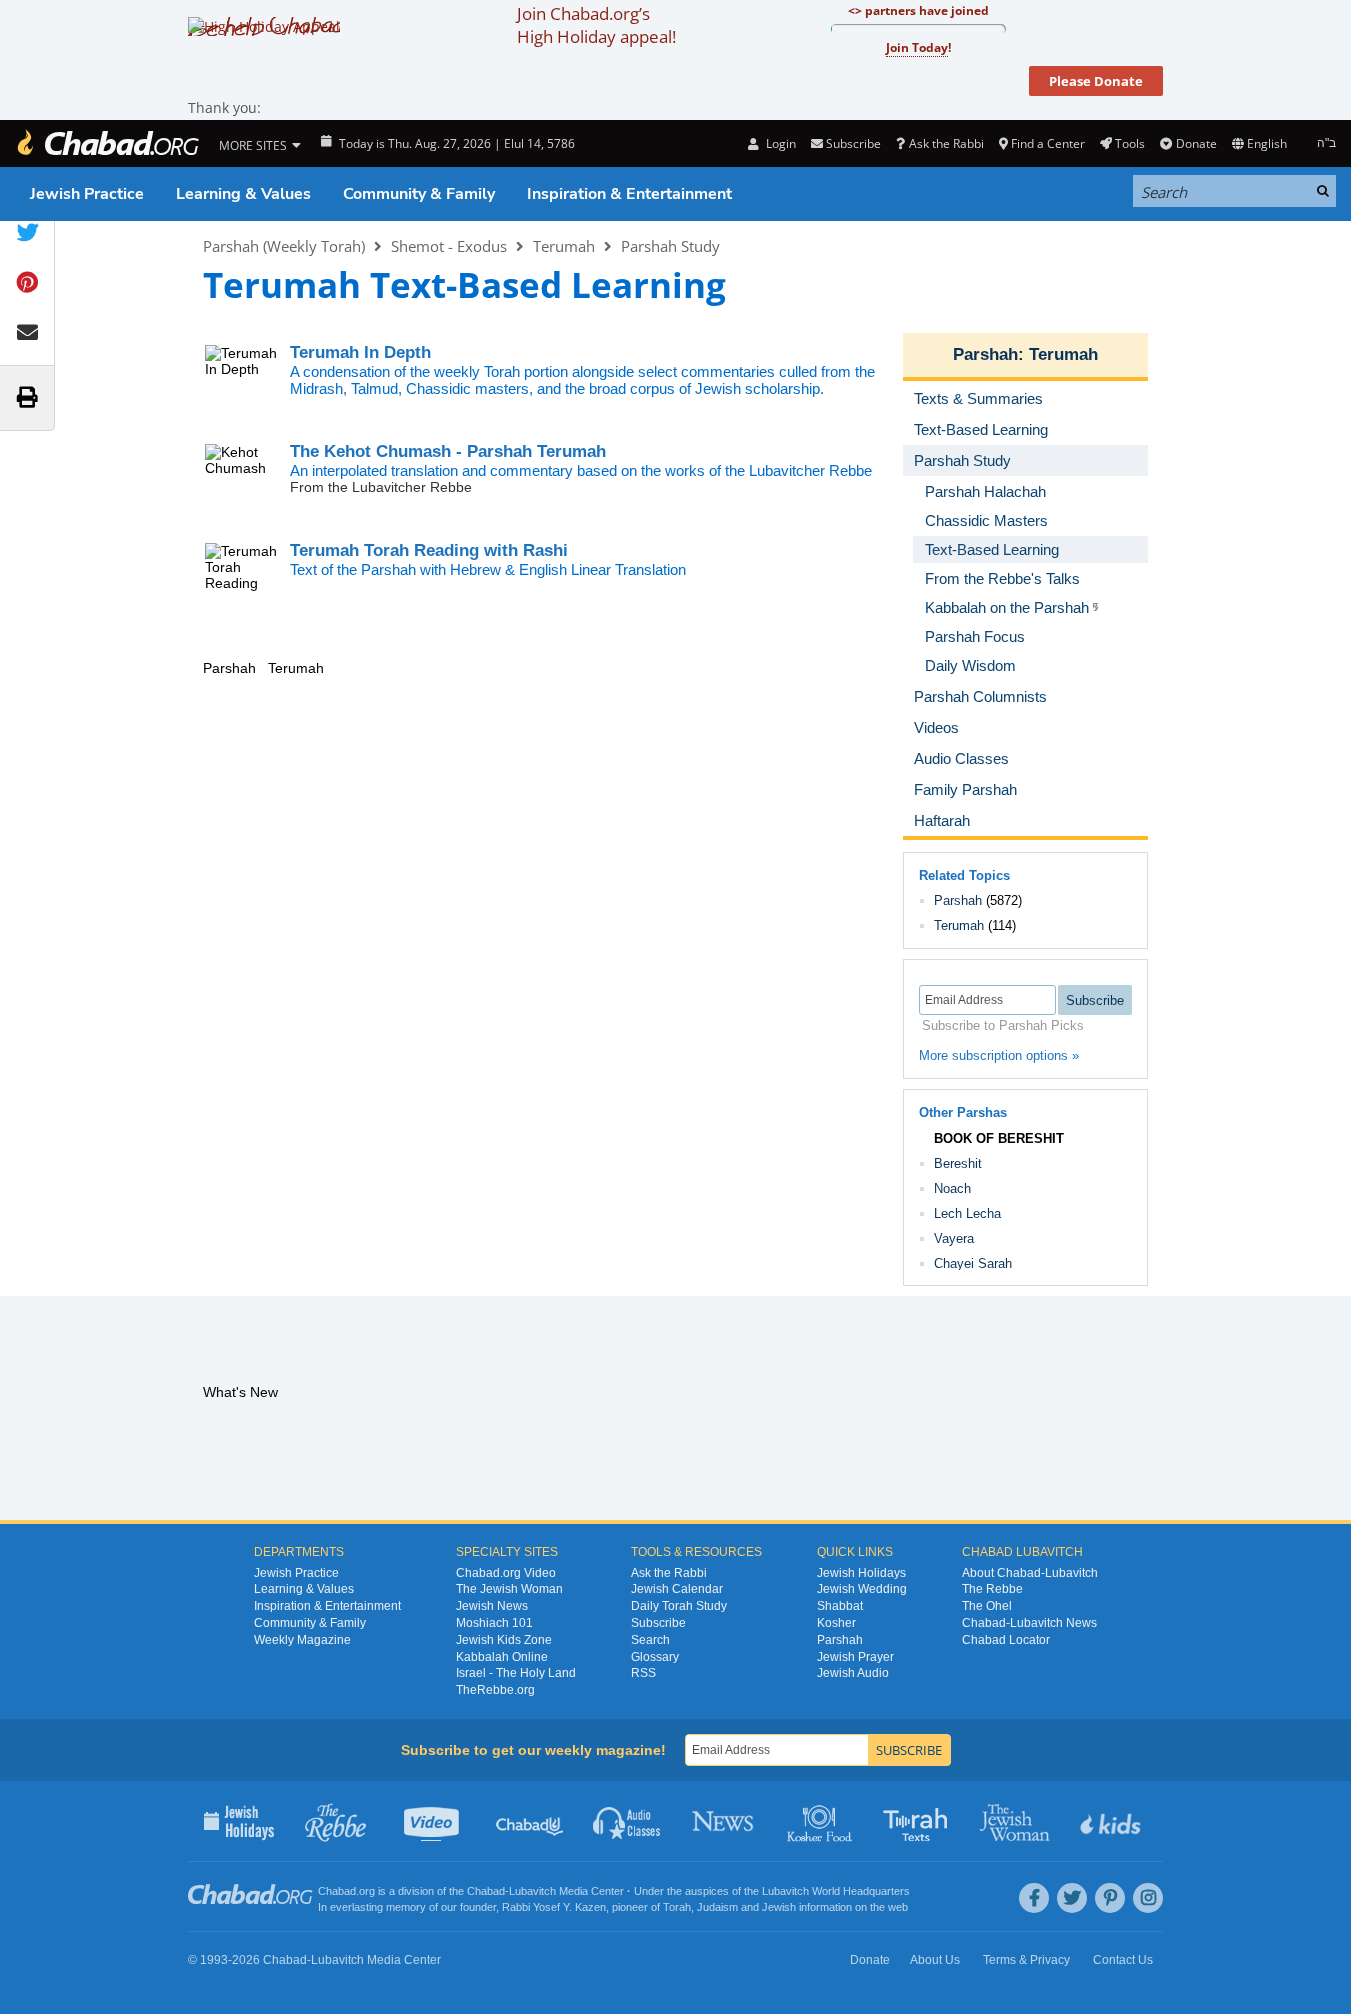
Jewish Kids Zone (504, 1640)
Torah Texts (918, 1821)
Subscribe (658, 1623)
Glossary (655, 1657)
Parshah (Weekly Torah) (284, 246)
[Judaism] (107, 143)
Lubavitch (532, 1891)
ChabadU (530, 1821)
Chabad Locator (1006, 1640)
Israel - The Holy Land (516, 1673)
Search (650, 1640)
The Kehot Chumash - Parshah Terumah (448, 451)
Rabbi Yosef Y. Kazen (554, 1907)
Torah (677, 1907)
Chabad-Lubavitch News (1029, 1623)
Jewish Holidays (861, 1573)
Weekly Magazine (302, 1640)
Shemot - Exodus (449, 246)
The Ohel (987, 1606)
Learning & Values (243, 194)
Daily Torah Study (679, 1606)
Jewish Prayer (855, 1657)
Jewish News (492, 1606)
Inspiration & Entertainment (629, 194)
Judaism (717, 1907)
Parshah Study (670, 246)
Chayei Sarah (973, 1263)
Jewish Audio (853, 1673)
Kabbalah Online (502, 1657)
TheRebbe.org (495, 1690)
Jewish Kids (1112, 1821)
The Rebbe (992, 1589)
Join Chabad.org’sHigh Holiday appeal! (596, 25)
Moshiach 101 (494, 1623)
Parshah (985, 354)
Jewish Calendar (677, 1589)
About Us (935, 1960)
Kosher (836, 1623)
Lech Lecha (967, 1213)
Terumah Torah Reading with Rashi (429, 550)
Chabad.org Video (506, 1573)
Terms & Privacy (1026, 1960)
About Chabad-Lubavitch (1030, 1573)
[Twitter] (1072, 1898)
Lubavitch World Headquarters (836, 1891)
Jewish (779, 1907)
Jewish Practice (87, 194)
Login (779, 143)
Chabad (486, 1891)
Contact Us (1123, 1960)
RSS (643, 1673)
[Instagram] (1148, 1898)
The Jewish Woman (509, 1589)
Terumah (564, 246)
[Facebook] (1034, 1898)
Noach (952, 1188)
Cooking (821, 1821)
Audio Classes (627, 1821)
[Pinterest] (1110, 1898)
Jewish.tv (433, 1821)
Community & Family (419, 194)
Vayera (954, 1238)
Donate (1196, 143)
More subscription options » (999, 1055)
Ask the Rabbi (946, 143)
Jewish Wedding (862, 1589)
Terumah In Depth (360, 352)
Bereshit (958, 1163)
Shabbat (840, 1606)
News (724, 1821)
